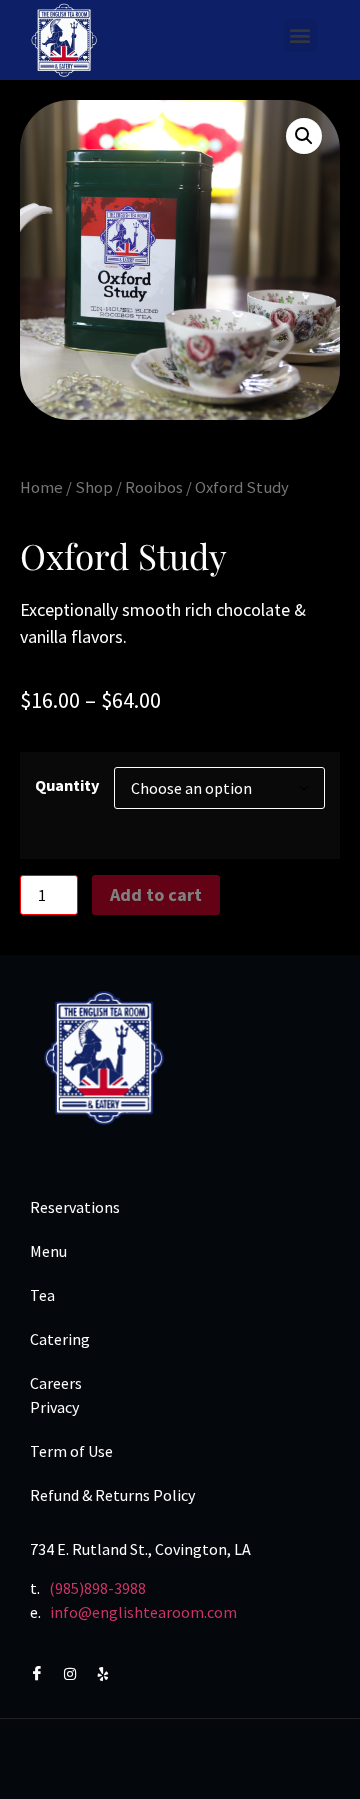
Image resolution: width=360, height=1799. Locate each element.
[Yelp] (113, 1673)
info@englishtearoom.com (143, 1612)
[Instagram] (79, 1673)
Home (41, 487)
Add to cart (156, 894)
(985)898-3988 (97, 1588)
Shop (94, 487)
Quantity (67, 785)
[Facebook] (45, 1673)
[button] (300, 35)
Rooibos (154, 487)
